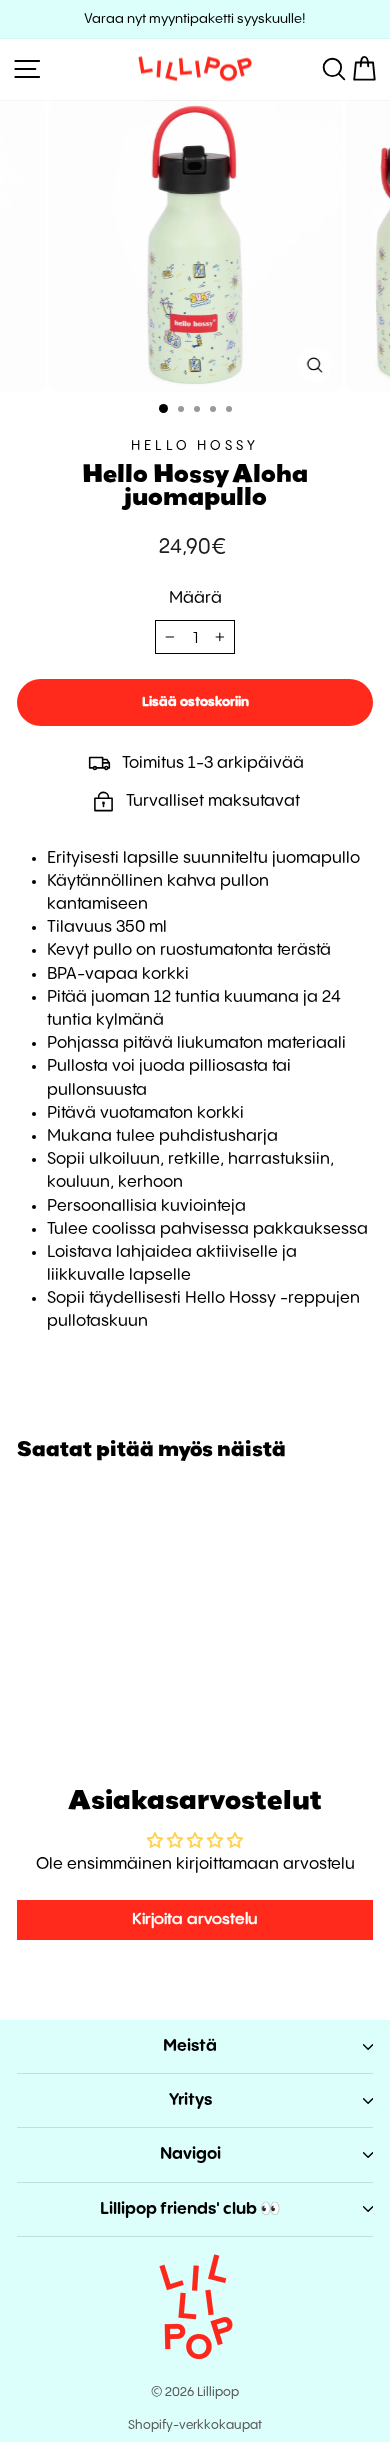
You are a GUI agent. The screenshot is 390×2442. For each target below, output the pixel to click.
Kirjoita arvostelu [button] (195, 1919)
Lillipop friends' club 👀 (190, 2209)
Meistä (190, 2046)
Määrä (195, 598)
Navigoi (190, 2154)
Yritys (190, 2100)
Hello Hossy (195, 446)
